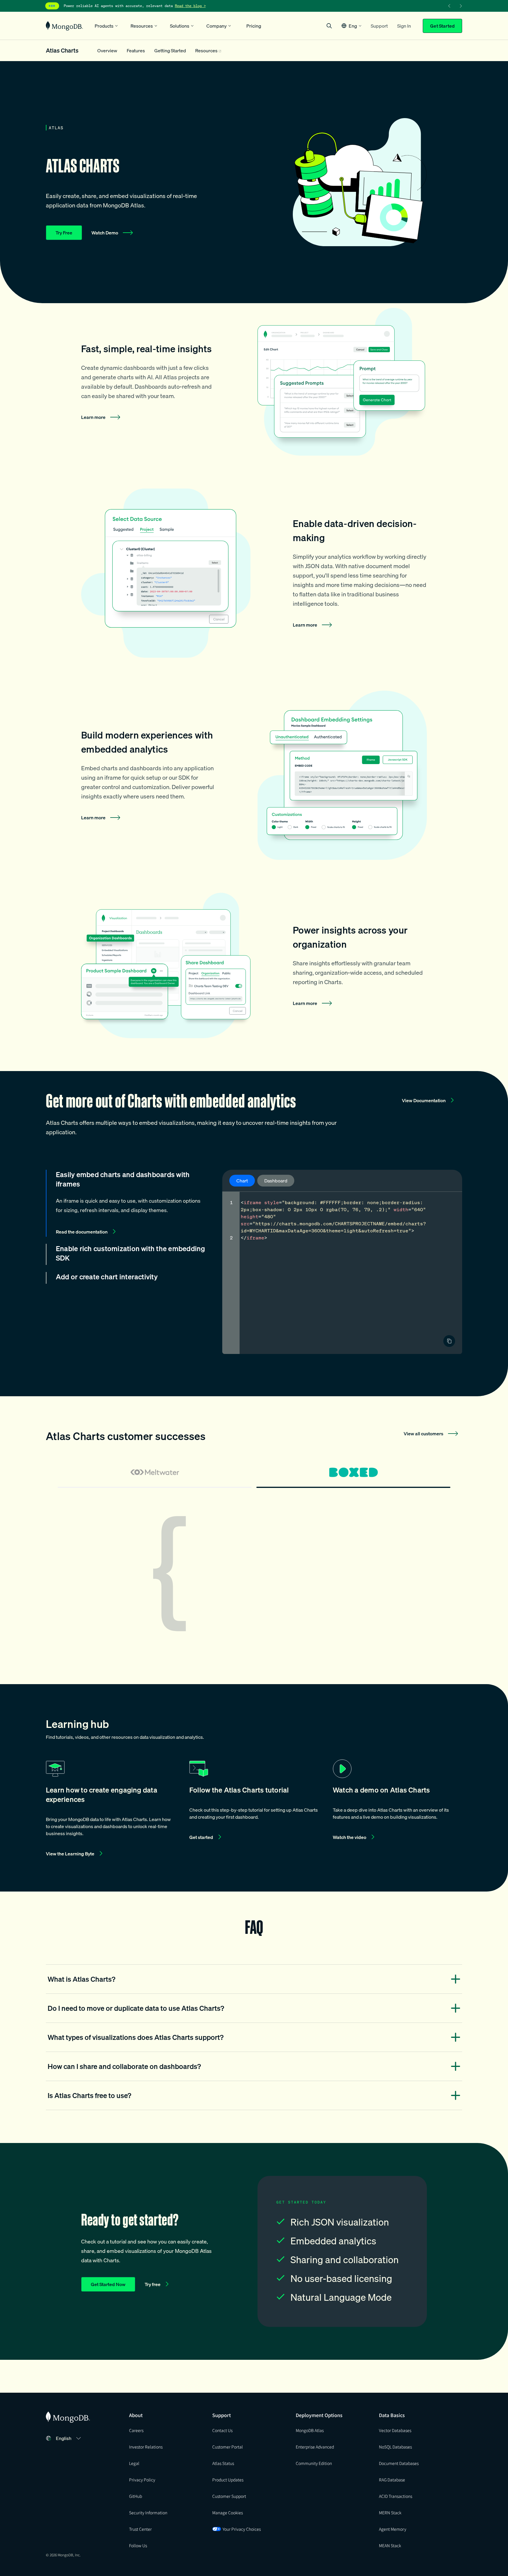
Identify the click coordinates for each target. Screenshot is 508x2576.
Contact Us (222, 2430)
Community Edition (314, 2463)
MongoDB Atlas (310, 2430)
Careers (136, 2430)
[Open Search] (329, 26)
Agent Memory (393, 2529)
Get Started (442, 26)
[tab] (155, 1475)
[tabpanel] (254, 1574)
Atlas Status (223, 2463)
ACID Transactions (396, 2496)
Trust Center (140, 2529)
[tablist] (254, 1475)
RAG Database (392, 2480)
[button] (351, 26)
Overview (107, 51)
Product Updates (228, 2480)
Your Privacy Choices (242, 2529)
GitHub (136, 2496)
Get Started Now (108, 2284)
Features (136, 51)
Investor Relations (146, 2447)
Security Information (148, 2513)
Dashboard (276, 1181)
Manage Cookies (228, 2513)
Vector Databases (395, 2430)
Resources (206, 51)
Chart (242, 1181)
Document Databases (399, 2463)
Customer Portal (228, 2447)
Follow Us (138, 2545)
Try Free (64, 233)
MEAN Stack (390, 2545)
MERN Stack (390, 2513)
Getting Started (170, 51)
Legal (134, 2463)
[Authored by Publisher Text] (449, 1341)
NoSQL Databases (395, 2447)
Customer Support (229, 2496)
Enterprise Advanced (315, 2447)
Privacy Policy (142, 2480)
